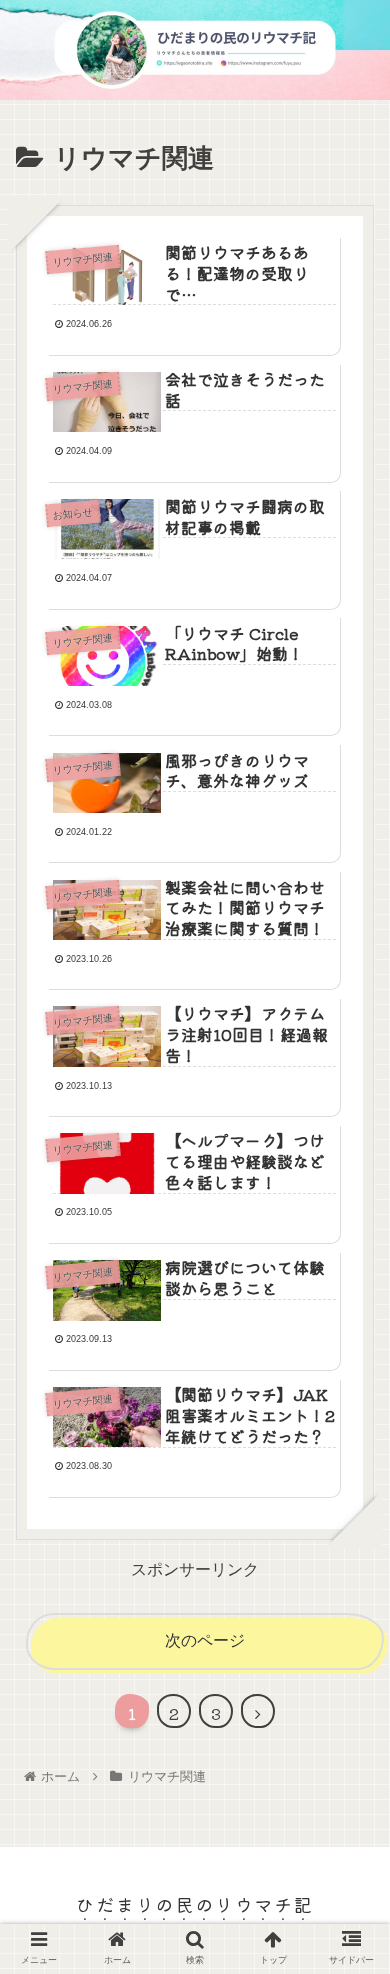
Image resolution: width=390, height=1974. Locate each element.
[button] (349, 1761)
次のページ (205, 1640)
